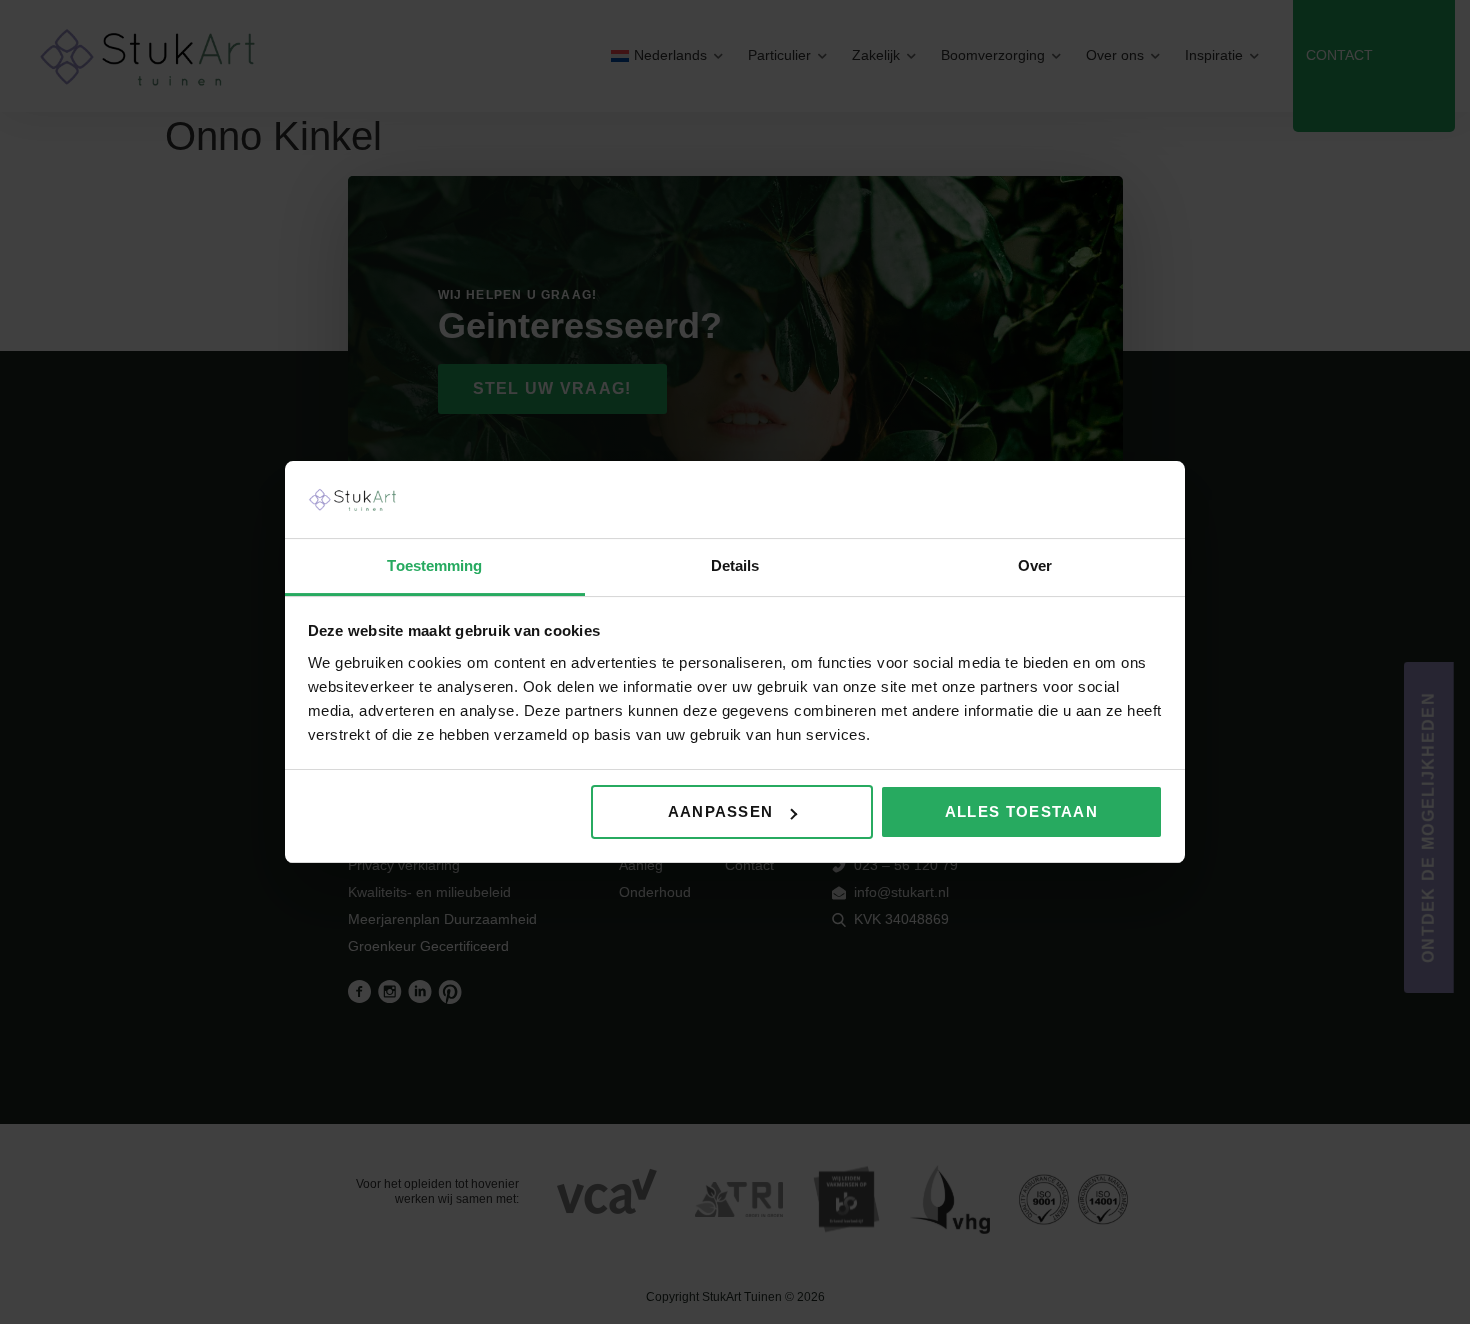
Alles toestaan (1021, 811)
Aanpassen (721, 811)
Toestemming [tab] (434, 565)
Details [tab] (735, 565)
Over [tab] (1035, 565)
